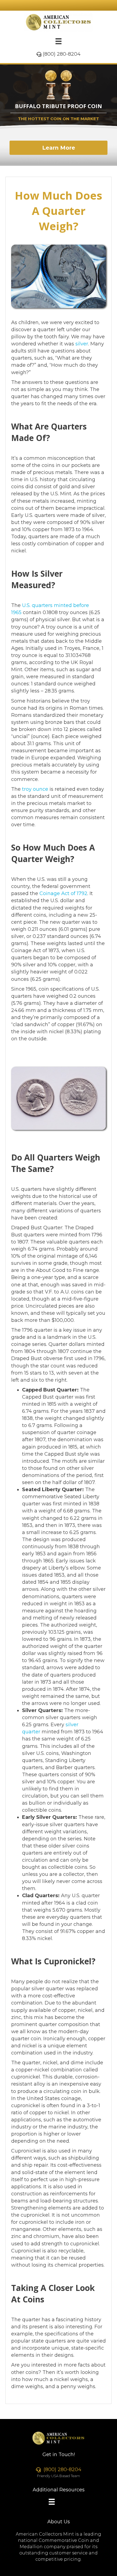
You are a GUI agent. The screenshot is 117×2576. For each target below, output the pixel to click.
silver (82, 344)
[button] (59, 148)
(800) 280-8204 (62, 54)
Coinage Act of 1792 (63, 893)
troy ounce (35, 789)
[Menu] (59, 41)
